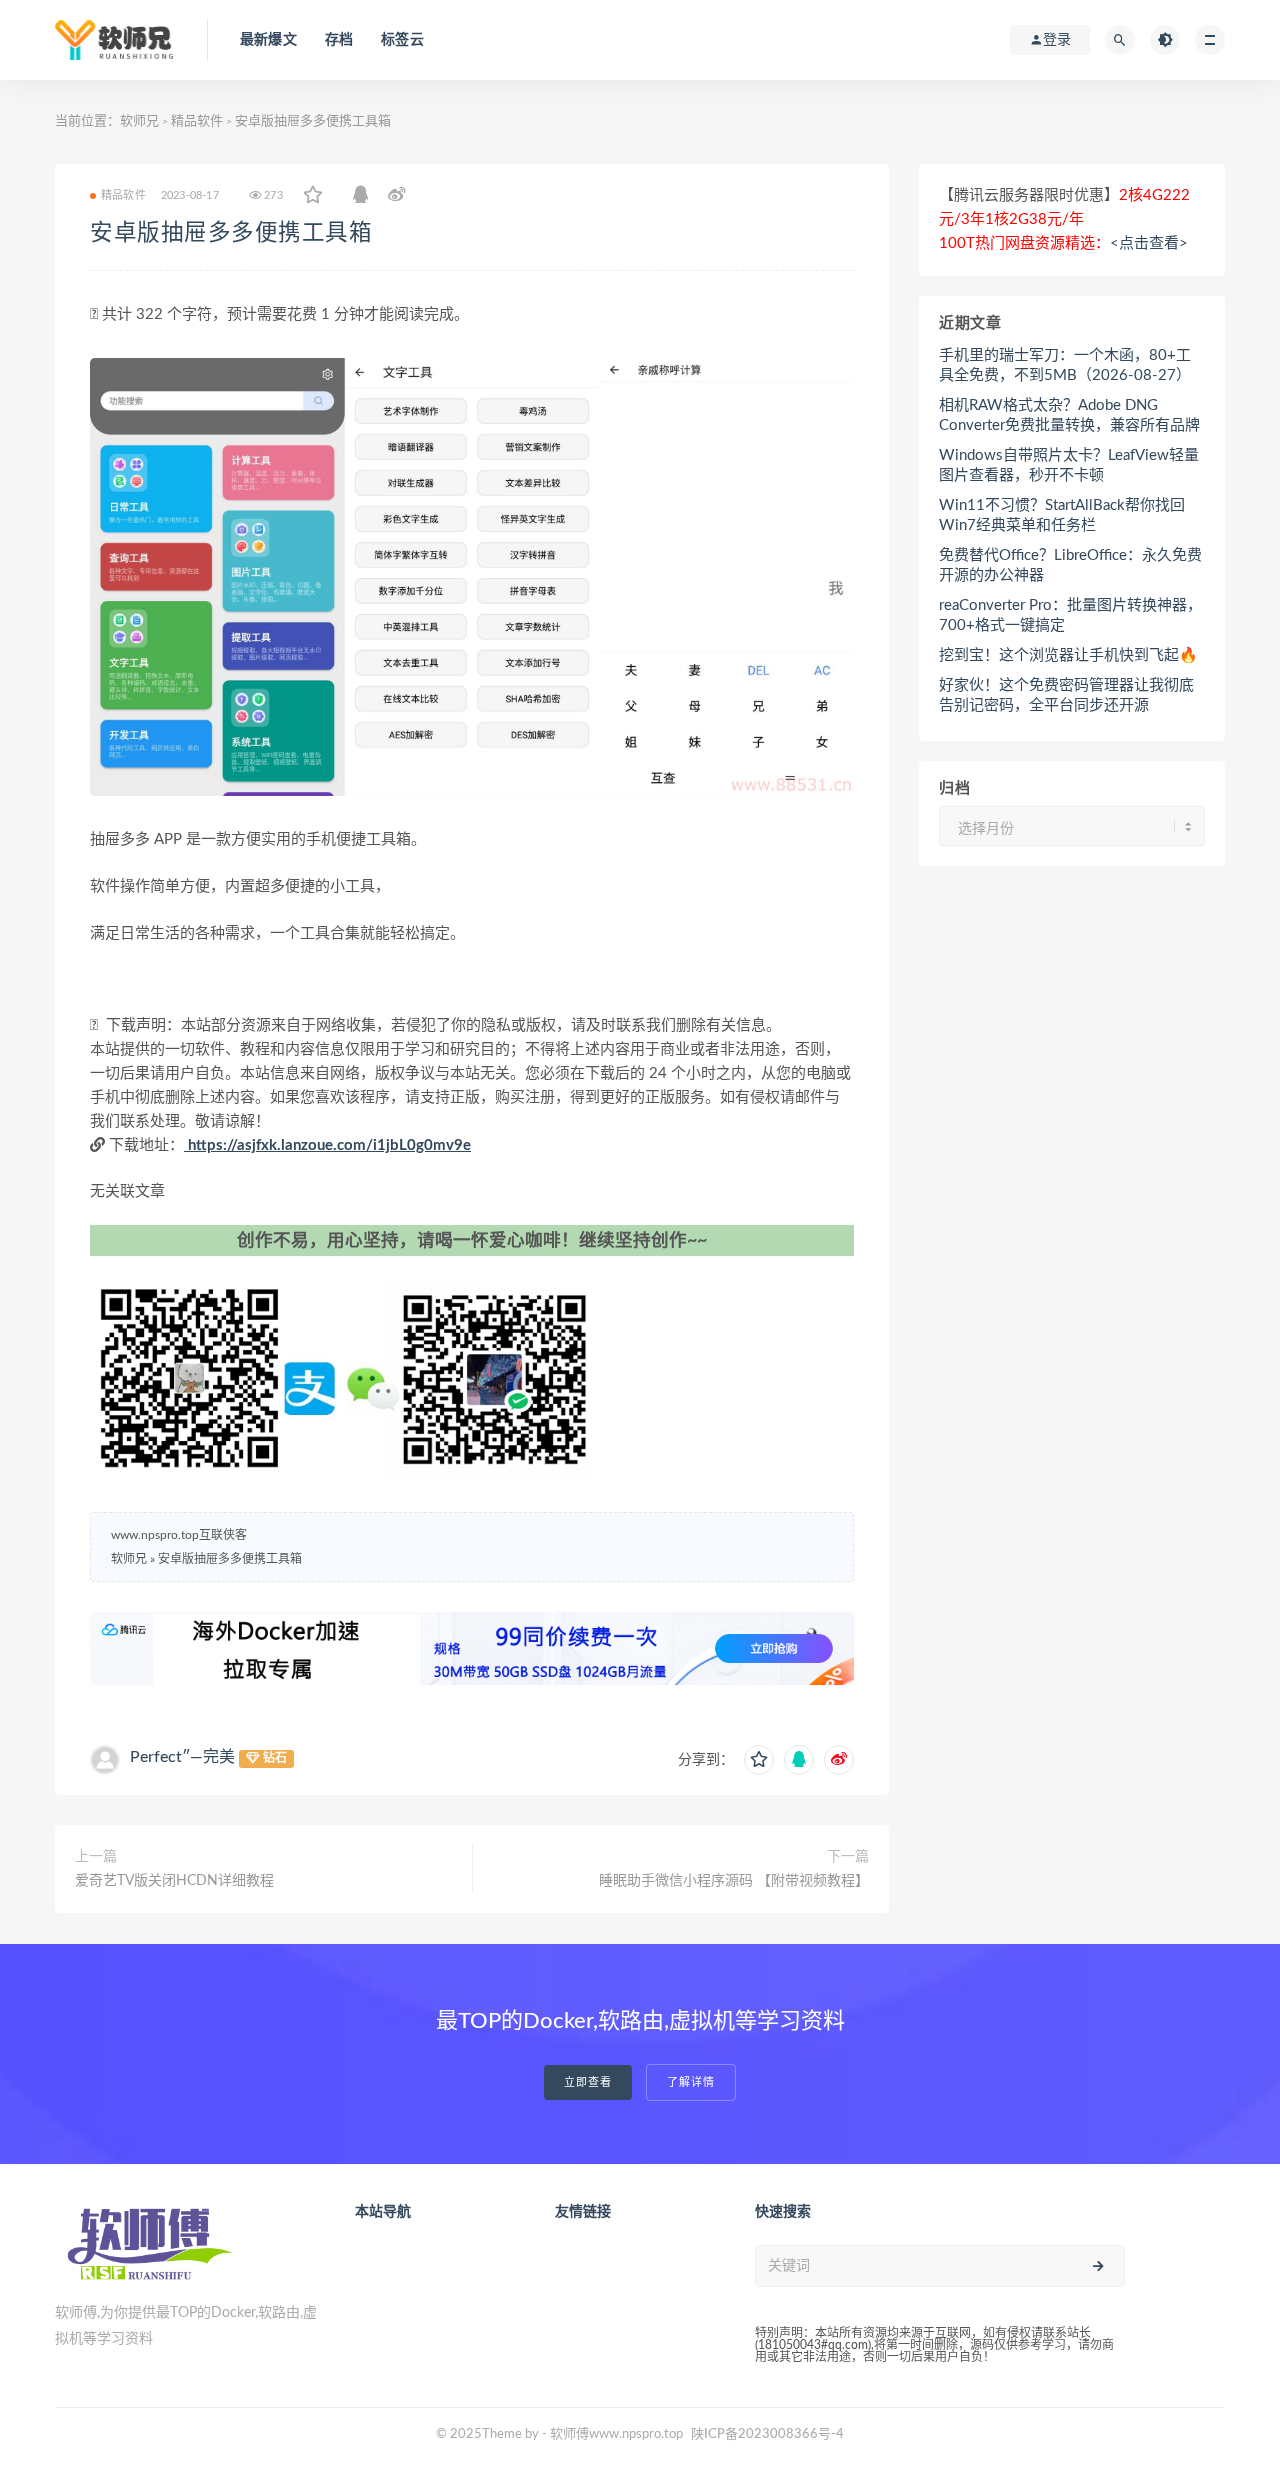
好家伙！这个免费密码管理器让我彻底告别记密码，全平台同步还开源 (1066, 695)
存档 (339, 40)
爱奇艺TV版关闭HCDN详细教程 (174, 1881)
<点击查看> (1149, 243)
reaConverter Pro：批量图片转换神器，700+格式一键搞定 (1070, 615)
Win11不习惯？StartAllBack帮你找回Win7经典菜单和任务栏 (1062, 515)
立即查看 (588, 2082)
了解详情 (691, 2082)
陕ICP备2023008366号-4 (767, 2434)
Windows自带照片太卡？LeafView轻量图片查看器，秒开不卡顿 (1069, 465)
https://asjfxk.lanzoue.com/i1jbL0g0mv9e (327, 1145)
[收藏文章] (313, 196)
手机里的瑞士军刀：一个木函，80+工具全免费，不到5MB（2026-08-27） (1065, 365)
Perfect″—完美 (182, 1757)
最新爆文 (268, 40)
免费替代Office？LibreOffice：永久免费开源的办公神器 (1070, 565)
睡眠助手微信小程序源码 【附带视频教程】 (734, 1881)
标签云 (402, 40)
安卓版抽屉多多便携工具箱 (231, 233)
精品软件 (197, 121)
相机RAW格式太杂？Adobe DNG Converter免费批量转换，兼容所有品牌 (1069, 415)
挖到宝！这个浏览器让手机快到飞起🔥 (1068, 655)
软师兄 (139, 121)
